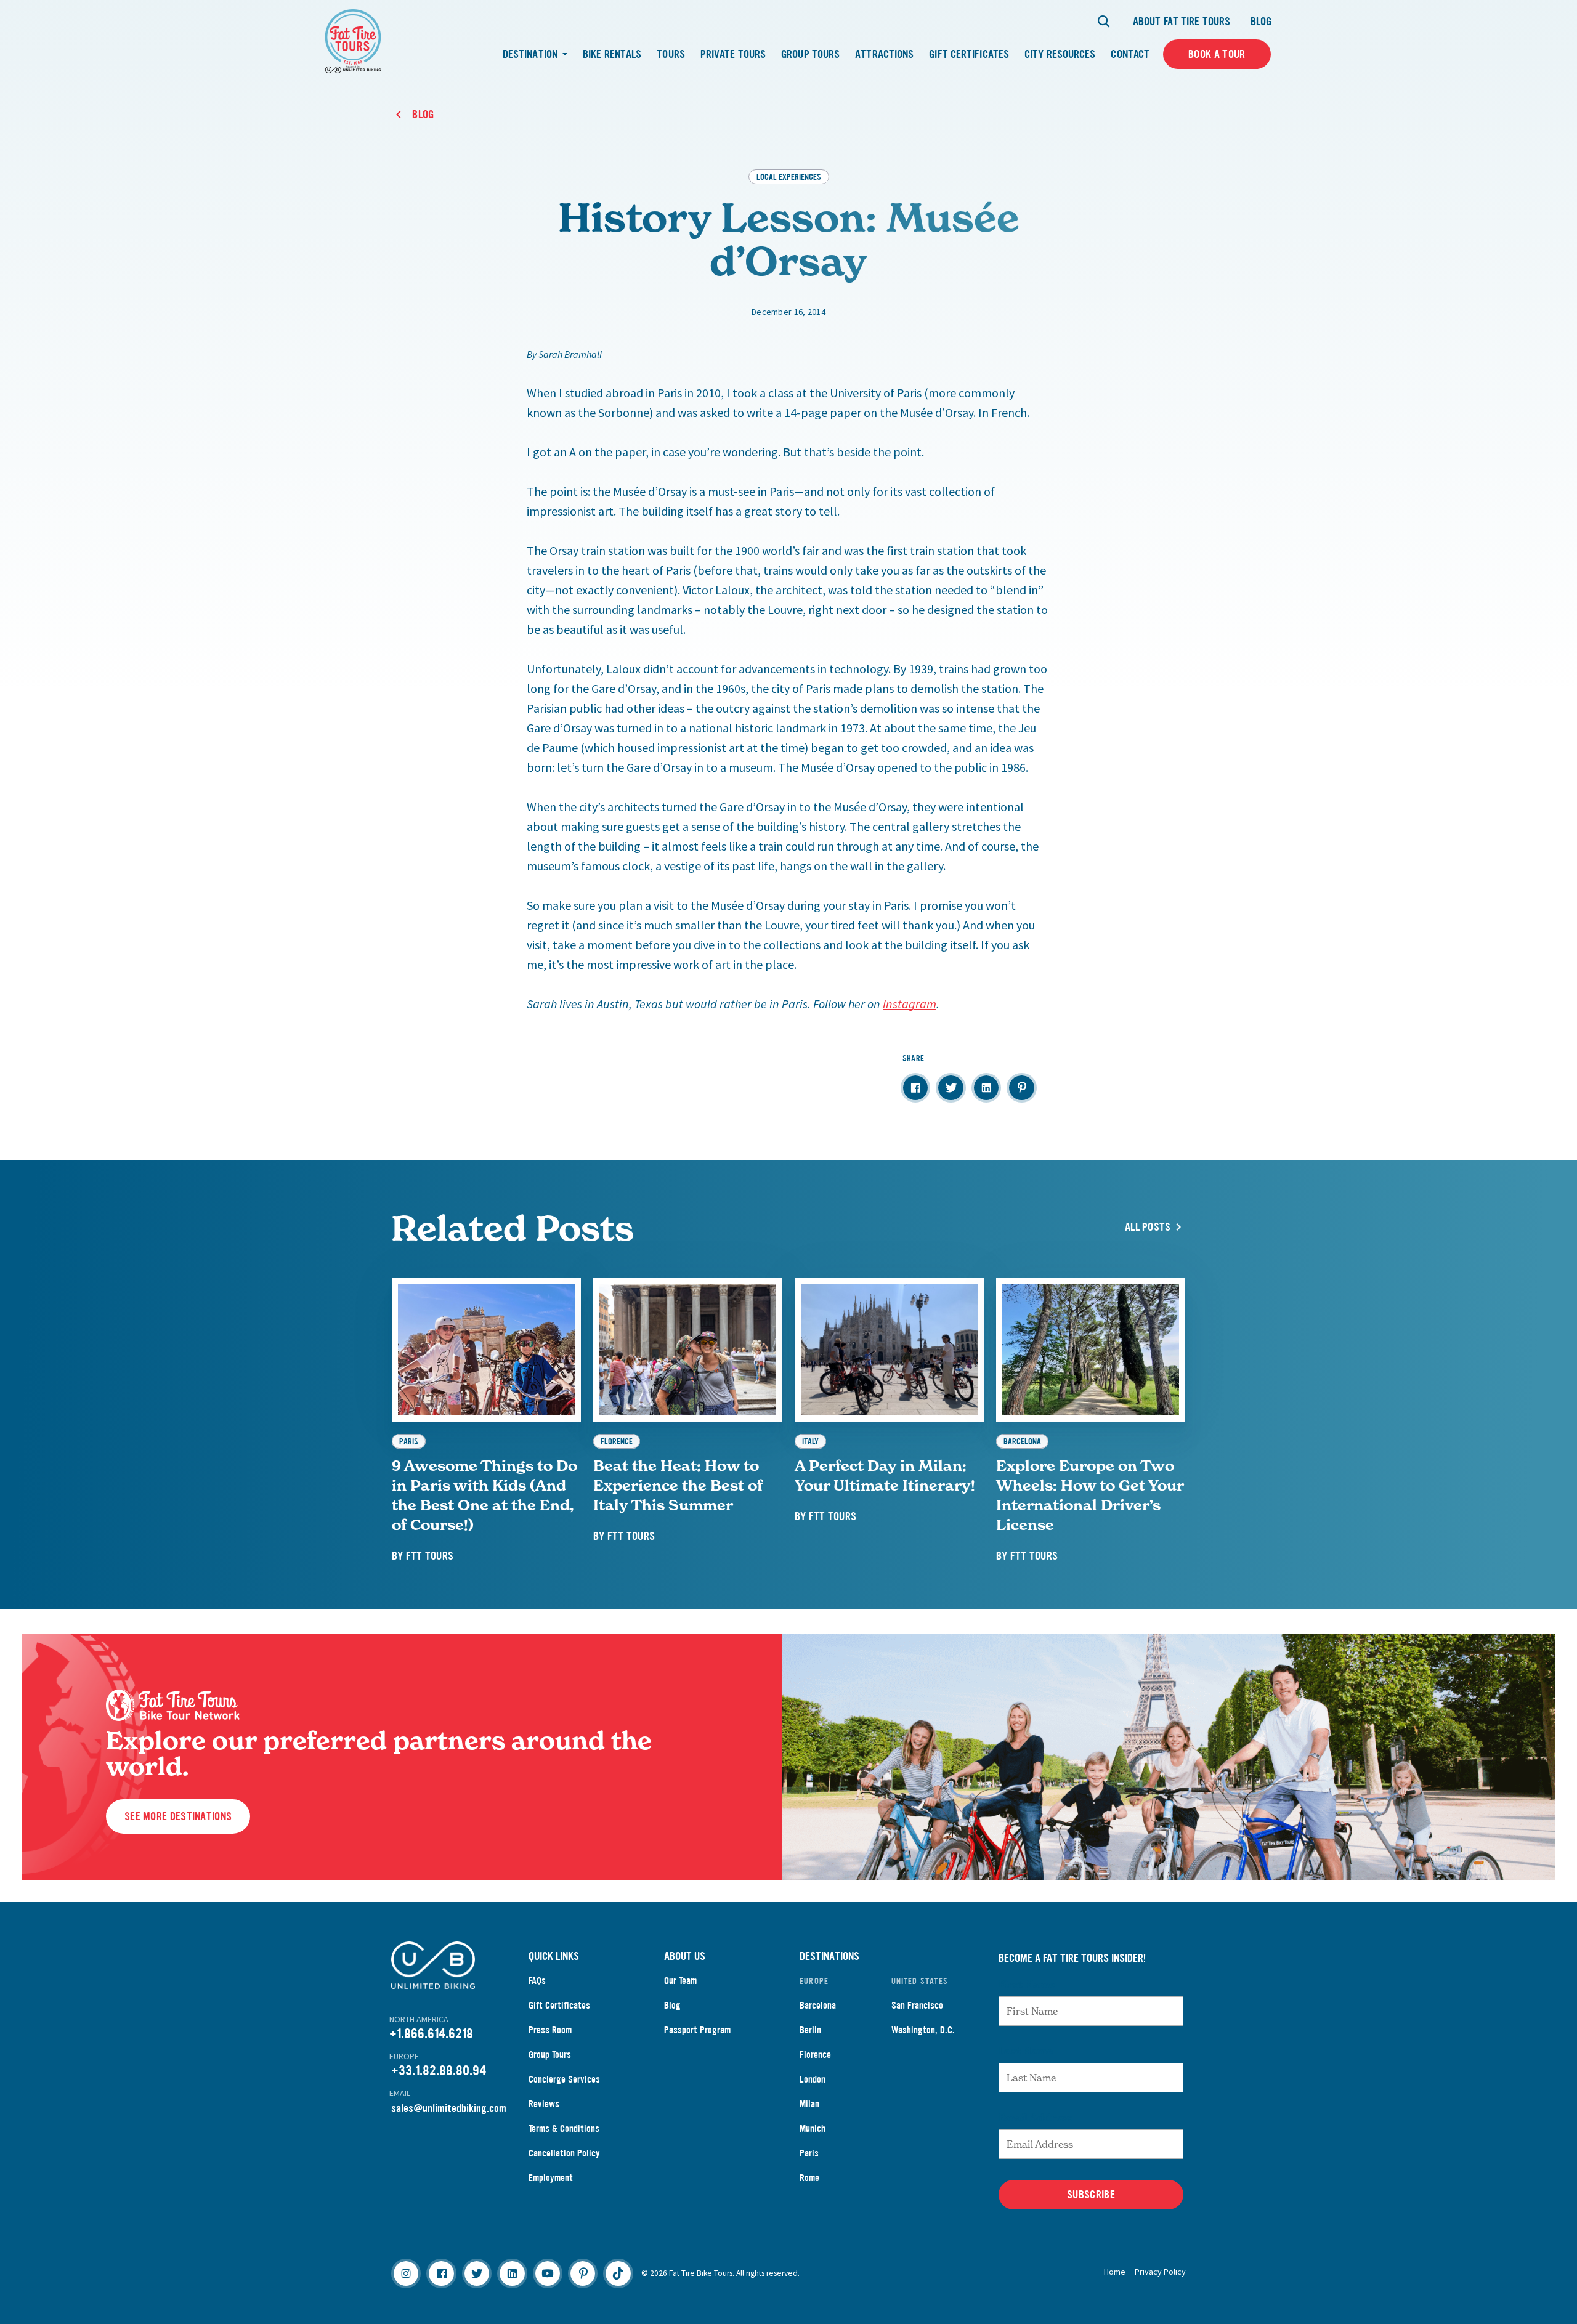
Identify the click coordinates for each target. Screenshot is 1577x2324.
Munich (813, 2128)
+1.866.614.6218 (431, 2034)
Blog (1261, 22)
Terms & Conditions (564, 2128)
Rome (809, 2178)
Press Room (550, 2030)
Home (1115, 2272)
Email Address (1036, 2117)
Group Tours (810, 54)
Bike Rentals (612, 54)
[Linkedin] (512, 2273)
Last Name (1026, 2051)
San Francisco (917, 2005)
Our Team (680, 1981)
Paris (809, 2153)
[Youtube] (548, 2273)
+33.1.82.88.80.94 (439, 2071)
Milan (809, 2104)
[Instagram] (406, 2273)
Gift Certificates (969, 54)
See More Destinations (178, 1816)
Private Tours (733, 54)
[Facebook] (441, 2273)
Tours (671, 54)
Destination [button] (531, 54)
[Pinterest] (583, 2273)
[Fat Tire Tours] (353, 40)
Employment (551, 2178)
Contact (1130, 54)
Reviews (544, 2104)
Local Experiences (789, 176)
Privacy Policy (1160, 2272)
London (813, 2079)
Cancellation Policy (564, 2153)
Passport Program (697, 2030)
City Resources (1060, 54)
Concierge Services (564, 2079)
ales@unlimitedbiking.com (451, 2108)
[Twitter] (477, 2273)
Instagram (910, 1004)
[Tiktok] (618, 2273)
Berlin (810, 2030)
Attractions (884, 54)
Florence (815, 2055)
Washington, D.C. (923, 2030)
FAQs (537, 1981)
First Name (1027, 1984)
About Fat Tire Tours (1182, 22)
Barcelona (818, 2005)
